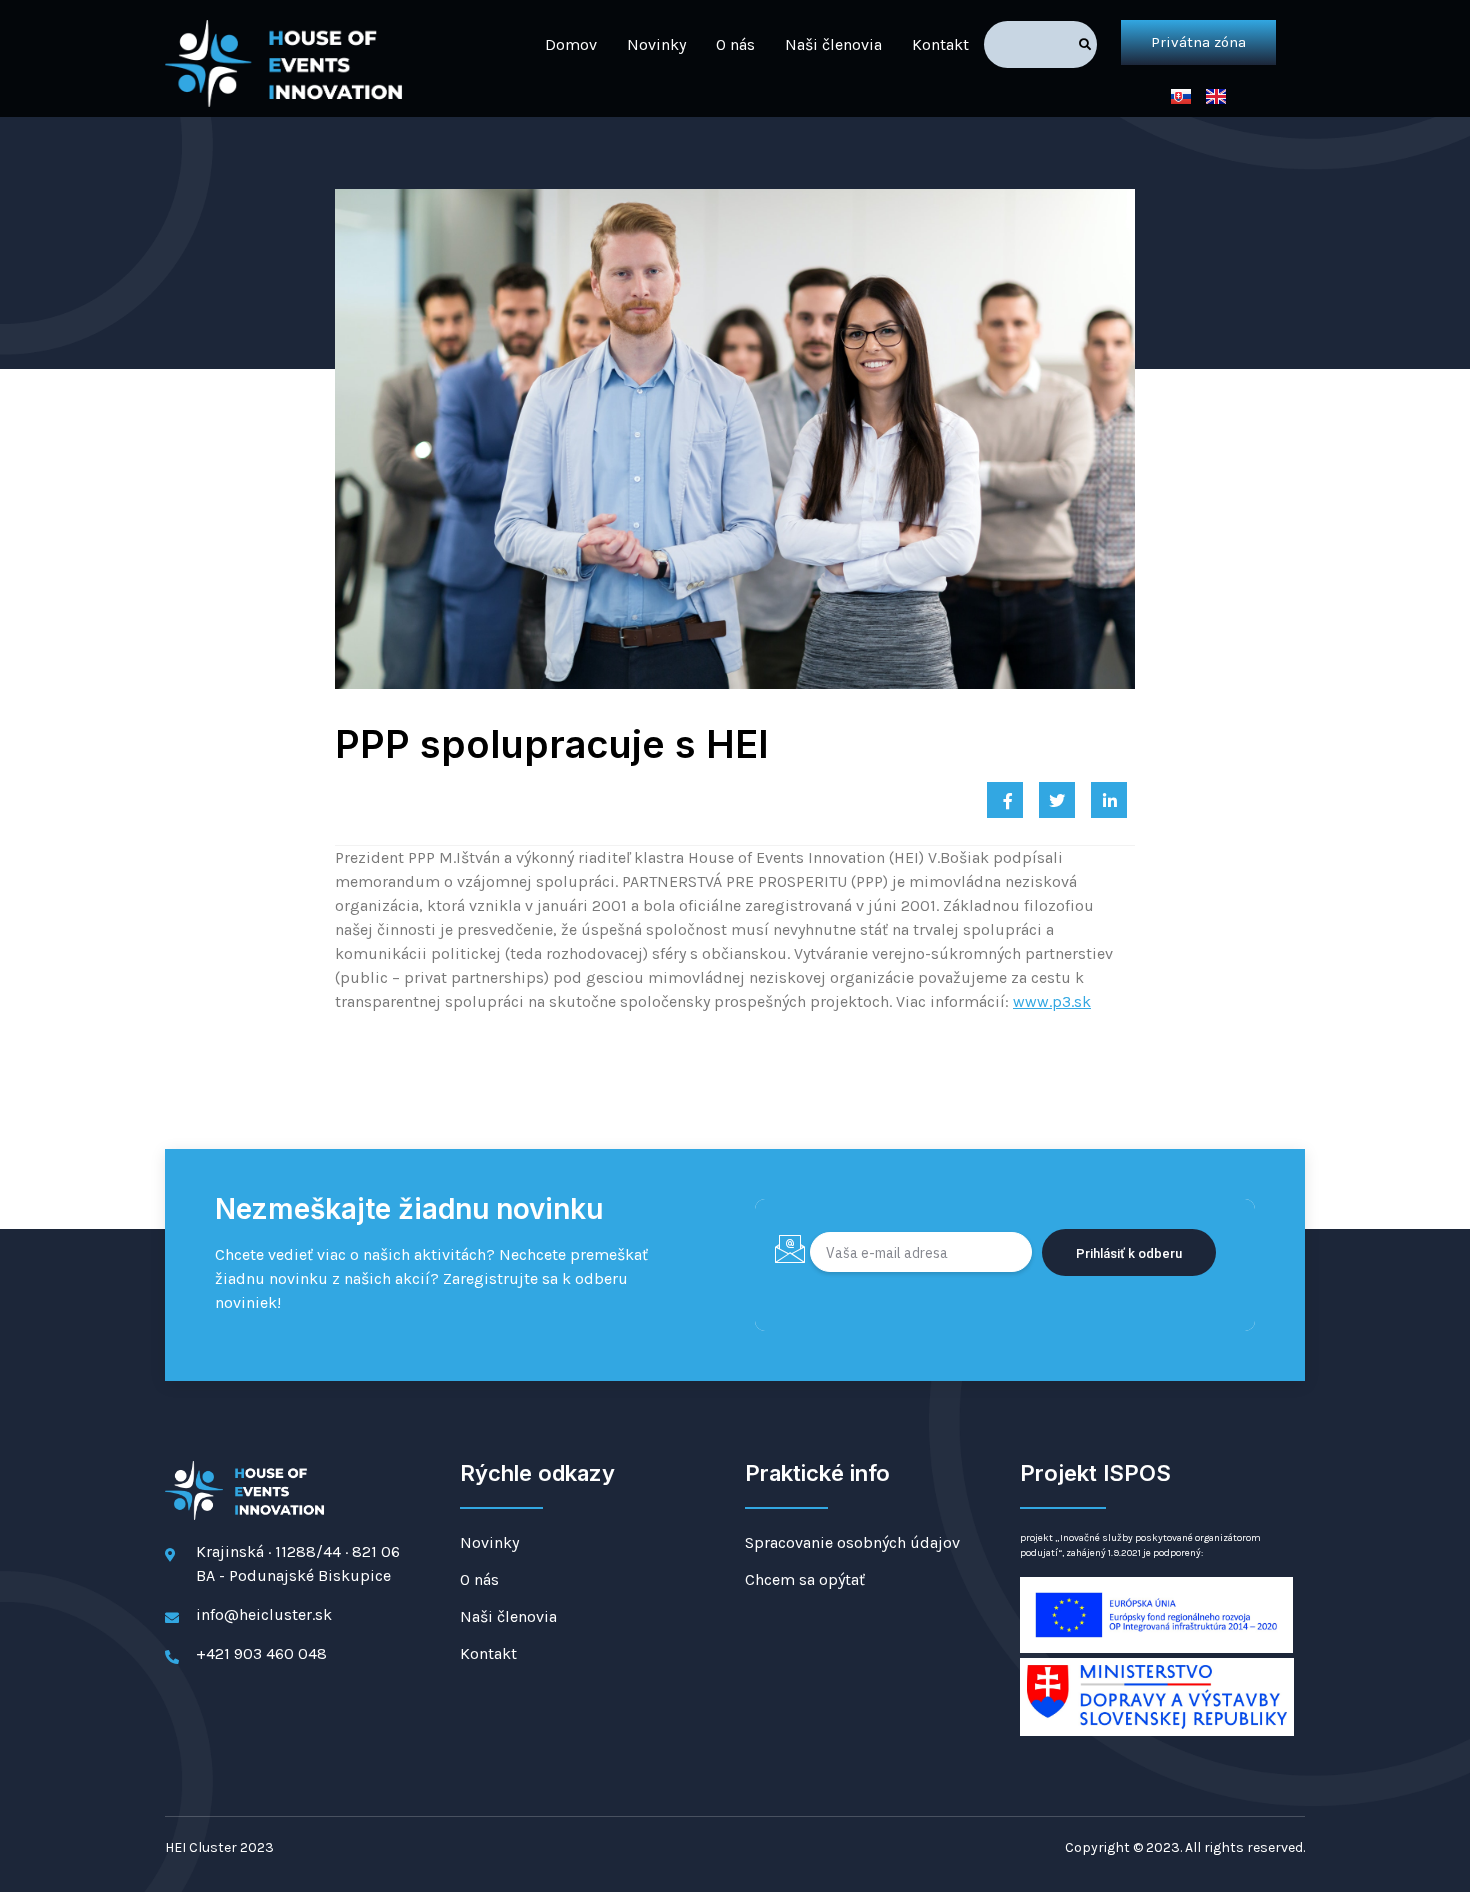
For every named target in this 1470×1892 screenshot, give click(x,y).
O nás (735, 44)
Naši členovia (833, 44)
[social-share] (1005, 800)
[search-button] (1085, 44)
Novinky (656, 44)
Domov (571, 44)
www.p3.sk (1052, 1001)
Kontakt (940, 44)
